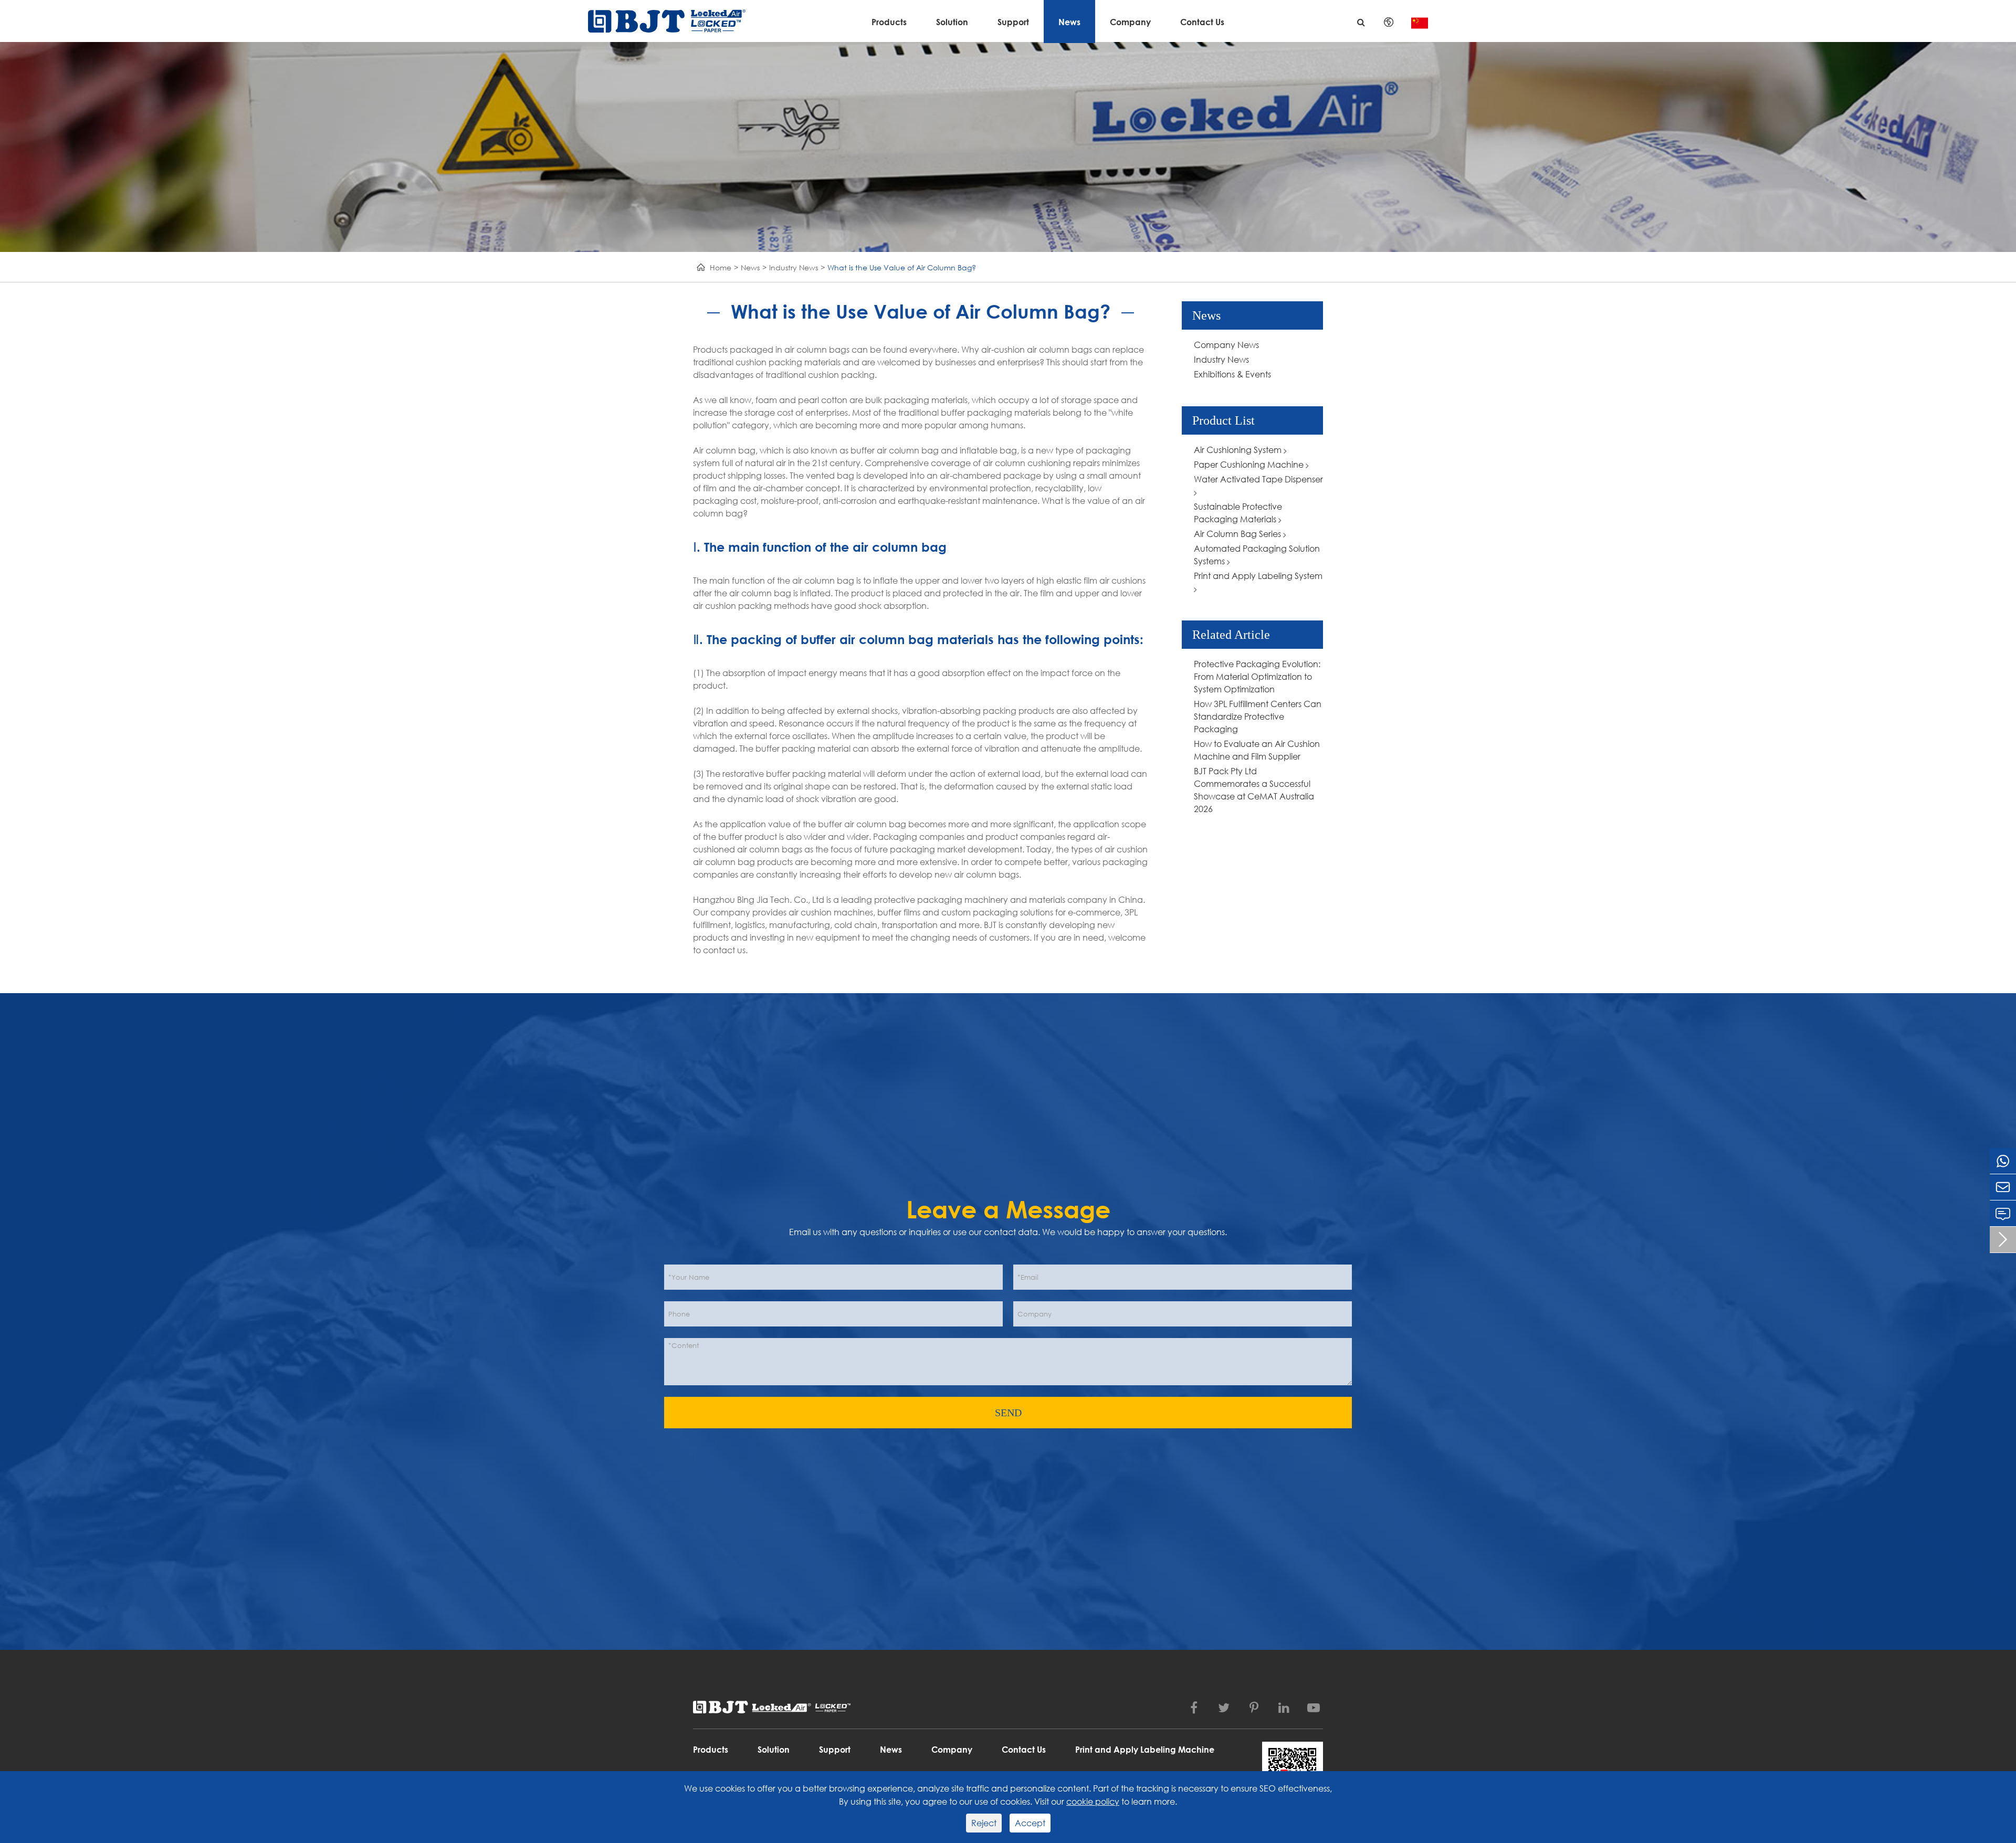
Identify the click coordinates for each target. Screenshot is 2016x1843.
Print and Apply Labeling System (1258, 576)
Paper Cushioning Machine (1250, 464)
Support (1013, 22)
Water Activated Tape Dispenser (1258, 479)
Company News (1226, 345)
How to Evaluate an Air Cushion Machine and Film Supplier (1257, 750)
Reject (984, 1823)
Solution (952, 22)
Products (889, 22)
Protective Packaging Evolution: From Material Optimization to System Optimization (1257, 676)
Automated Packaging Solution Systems (1257, 555)
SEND (1008, 1413)
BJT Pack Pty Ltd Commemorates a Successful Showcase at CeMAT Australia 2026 (1254, 790)
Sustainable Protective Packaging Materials (1238, 513)
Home (721, 267)
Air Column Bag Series (1238, 534)
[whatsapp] (2003, 1161)
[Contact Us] (2003, 1213)
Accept (1030, 1823)
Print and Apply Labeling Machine (1145, 1749)
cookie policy (1093, 1801)
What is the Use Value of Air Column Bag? (902, 267)
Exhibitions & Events (1232, 374)
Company (1130, 22)
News (1069, 22)
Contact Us (1202, 22)
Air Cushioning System (1239, 450)
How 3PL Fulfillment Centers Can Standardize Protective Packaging (1258, 716)
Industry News (794, 267)
